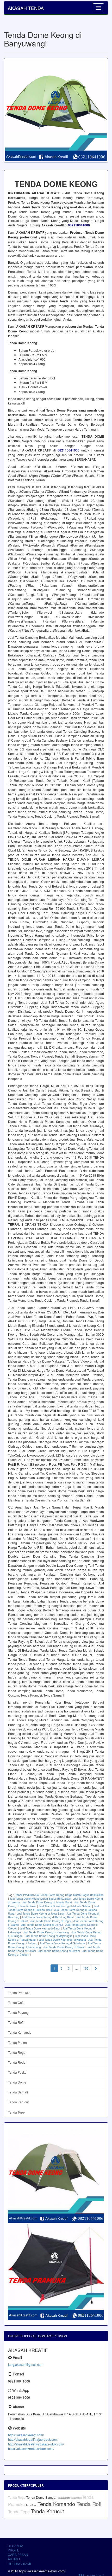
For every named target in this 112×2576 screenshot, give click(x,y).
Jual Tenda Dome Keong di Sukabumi (62, 1943)
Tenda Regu (17, 2052)
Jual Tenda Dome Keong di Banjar (64, 1947)
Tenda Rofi (16, 2022)
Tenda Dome (17, 2082)
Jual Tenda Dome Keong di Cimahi (59, 1951)
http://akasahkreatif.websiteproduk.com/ (36, 2444)
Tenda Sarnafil (18, 2092)
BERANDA (15, 2546)
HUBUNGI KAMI (19, 2564)
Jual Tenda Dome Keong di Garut (40, 1928)
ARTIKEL (14, 2559)
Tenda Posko (17, 2072)
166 (86, 1968)
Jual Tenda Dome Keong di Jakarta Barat (47, 1902)
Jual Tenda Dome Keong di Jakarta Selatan (65, 1906)
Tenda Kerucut (18, 2102)
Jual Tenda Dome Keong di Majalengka (49, 1936)
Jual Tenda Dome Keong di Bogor (51, 1921)
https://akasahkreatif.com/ (26, 2435)
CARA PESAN (18, 2554)
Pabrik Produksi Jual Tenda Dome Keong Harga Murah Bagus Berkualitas (59, 1895)
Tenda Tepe (16, 2112)
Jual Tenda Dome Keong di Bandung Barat (48, 1917)
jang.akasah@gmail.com (26, 2364)
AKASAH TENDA (26, 8)
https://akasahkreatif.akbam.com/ (31, 2448)
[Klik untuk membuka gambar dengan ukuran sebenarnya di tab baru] (56, 110)
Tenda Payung (18, 2012)
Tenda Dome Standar (42, 2497)
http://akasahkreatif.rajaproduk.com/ (33, 2439)
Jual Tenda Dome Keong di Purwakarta (62, 1940)
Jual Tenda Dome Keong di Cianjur (42, 1925)
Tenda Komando (20, 2032)
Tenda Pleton (17, 2042)
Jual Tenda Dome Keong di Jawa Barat (41, 1914)
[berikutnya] (96, 1968)
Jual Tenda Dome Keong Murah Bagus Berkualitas (40, 1899)
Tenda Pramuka (19, 1993)
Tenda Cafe (16, 2002)
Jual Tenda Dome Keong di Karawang (46, 1932)
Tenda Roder (17, 2062)
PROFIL (13, 2550)
